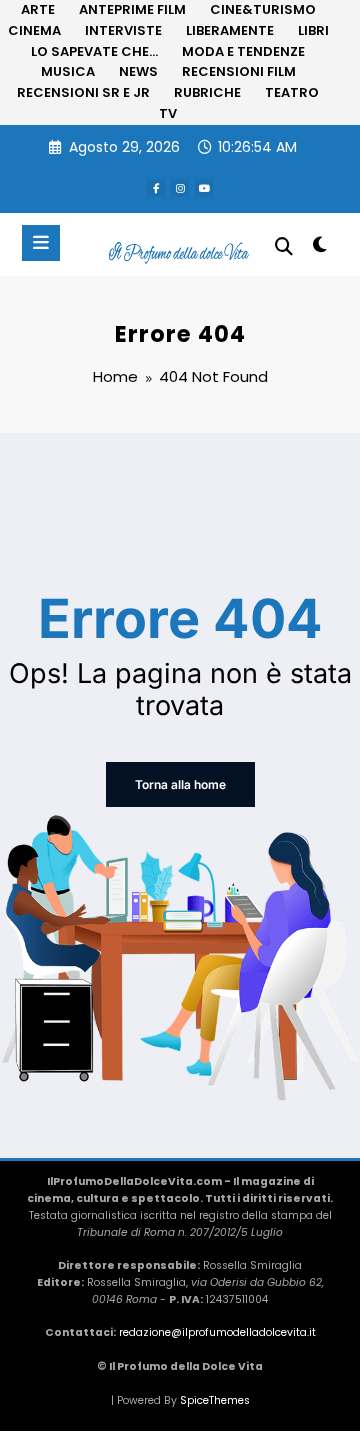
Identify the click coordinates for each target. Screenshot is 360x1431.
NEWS (138, 71)
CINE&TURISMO (263, 9)
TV (168, 113)
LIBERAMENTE (230, 30)
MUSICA (68, 71)
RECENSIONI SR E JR (83, 92)
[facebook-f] (156, 188)
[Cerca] (284, 246)
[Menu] (41, 243)
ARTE (38, 9)
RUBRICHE (207, 92)
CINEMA (34, 30)
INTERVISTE (123, 30)
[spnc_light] (320, 248)
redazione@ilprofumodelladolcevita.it (217, 1332)
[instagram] (180, 188)
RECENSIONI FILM (239, 71)
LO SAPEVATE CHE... (94, 51)
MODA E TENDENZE (243, 51)
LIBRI (313, 30)
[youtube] (204, 188)
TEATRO (292, 92)
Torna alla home (180, 784)
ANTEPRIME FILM (132, 9)
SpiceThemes (215, 1400)
